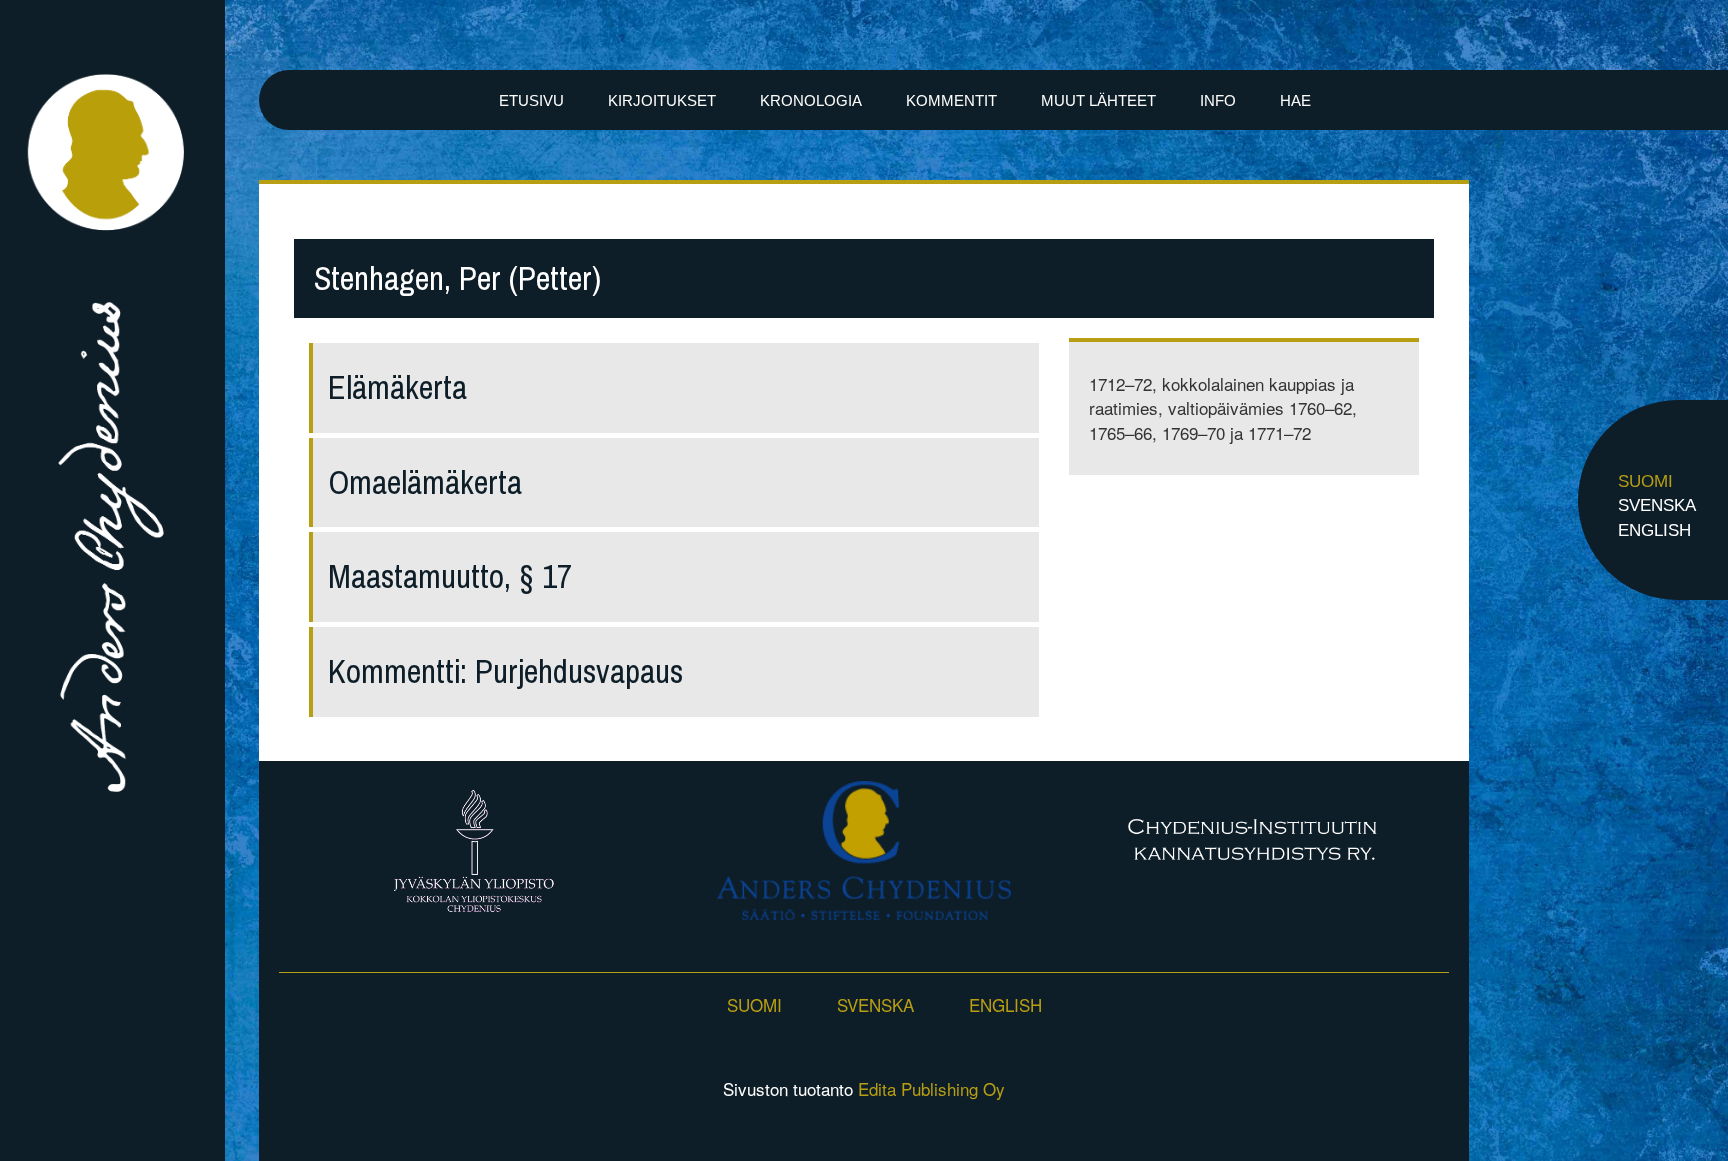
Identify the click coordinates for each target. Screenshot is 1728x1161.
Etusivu (531, 100)
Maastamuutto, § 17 (450, 576)
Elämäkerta (397, 387)
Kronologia (811, 100)
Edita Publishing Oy (931, 1088)
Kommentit (951, 100)
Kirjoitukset (662, 100)
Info (1218, 100)
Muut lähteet (1098, 100)
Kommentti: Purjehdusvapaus (505, 671)
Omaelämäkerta (425, 482)
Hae (1295, 100)
